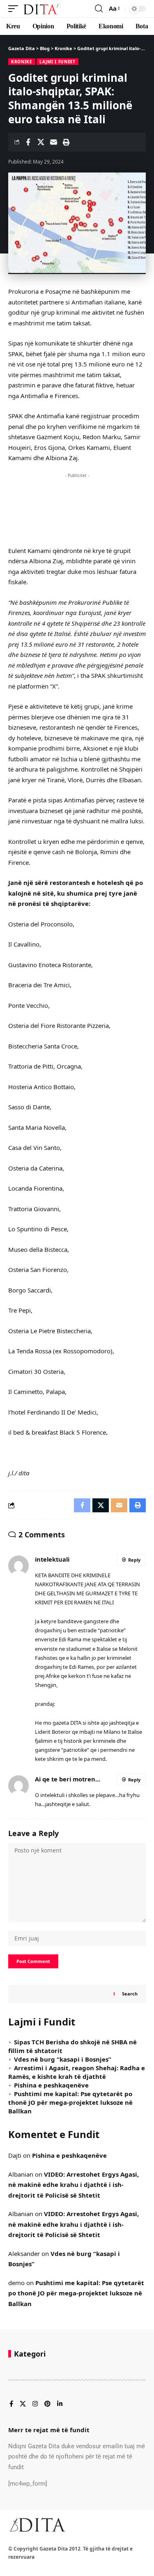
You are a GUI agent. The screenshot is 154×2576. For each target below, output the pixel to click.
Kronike (22, 62)
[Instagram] (35, 2404)
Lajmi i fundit (57, 62)
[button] (15, 9)
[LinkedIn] (60, 2404)
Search (130, 1994)
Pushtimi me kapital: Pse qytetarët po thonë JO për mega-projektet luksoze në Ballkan (70, 2102)
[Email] (53, 142)
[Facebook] (11, 2404)
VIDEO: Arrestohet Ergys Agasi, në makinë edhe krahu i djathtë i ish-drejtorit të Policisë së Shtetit (74, 2185)
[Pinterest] (47, 2404)
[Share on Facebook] (28, 142)
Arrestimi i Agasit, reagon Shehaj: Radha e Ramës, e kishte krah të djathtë (77, 2072)
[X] (23, 2404)
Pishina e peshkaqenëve (51, 2085)
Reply (134, 1560)
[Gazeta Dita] (41, 9)
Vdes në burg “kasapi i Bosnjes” (63, 2059)
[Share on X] (41, 142)
